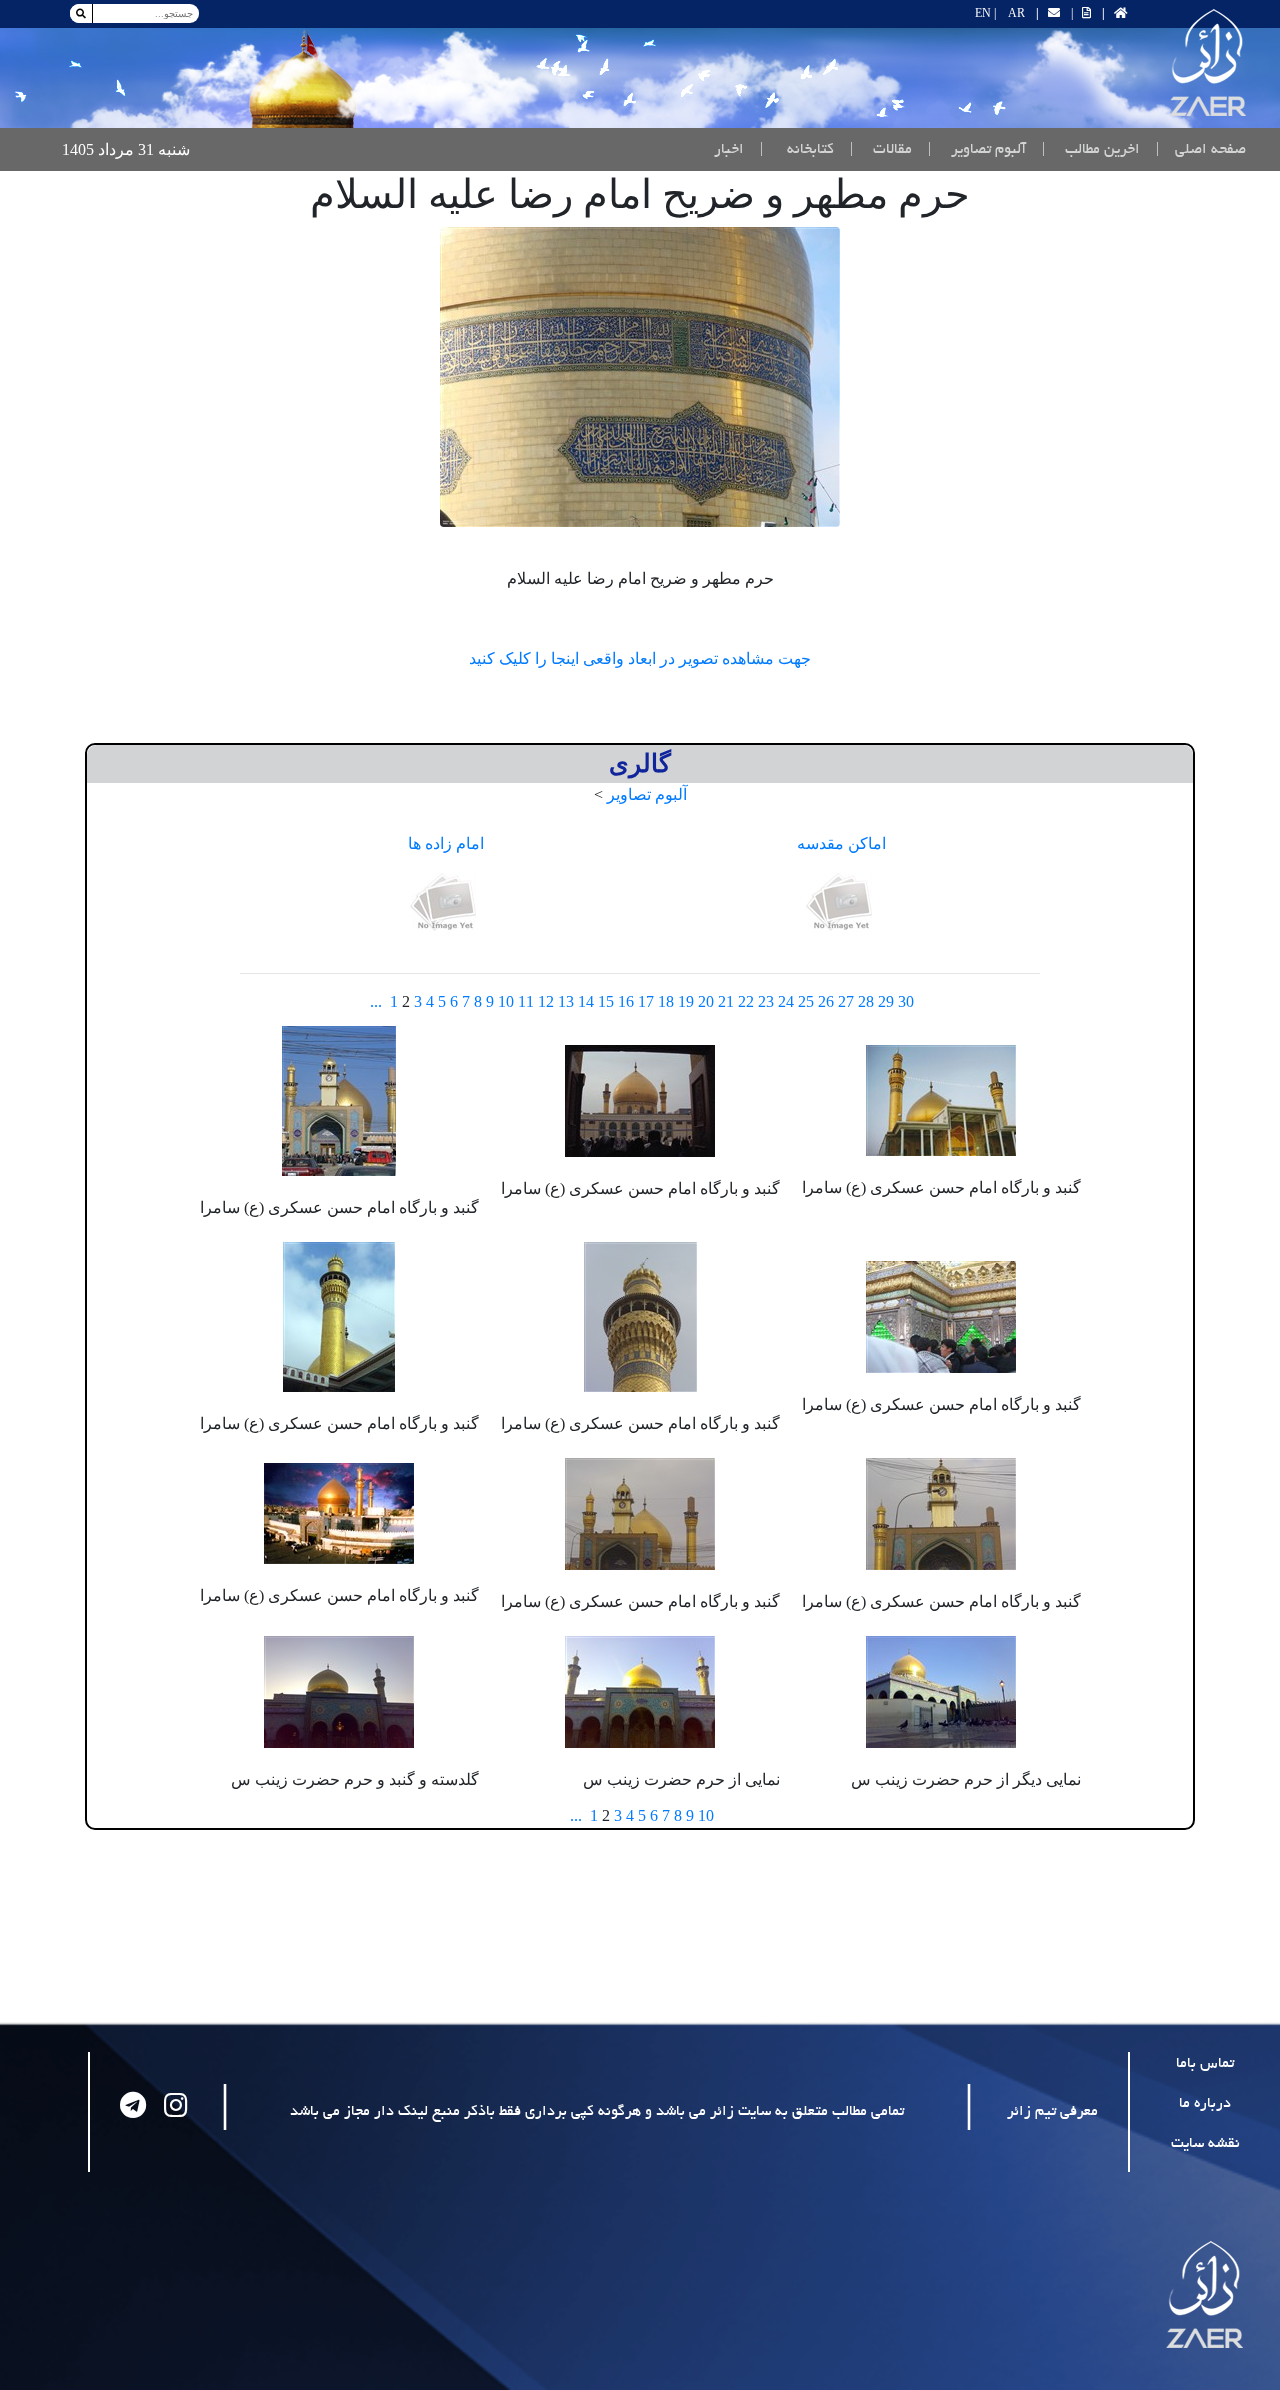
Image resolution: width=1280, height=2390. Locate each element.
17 (646, 1001)
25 (806, 1001)
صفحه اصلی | (1197, 149)
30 (906, 1001)
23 (766, 1001)
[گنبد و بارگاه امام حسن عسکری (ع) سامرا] (941, 1098)
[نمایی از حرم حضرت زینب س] (640, 1689)
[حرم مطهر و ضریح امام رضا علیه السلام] (640, 377)
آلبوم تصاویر (647, 794)
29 (886, 1001)
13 (566, 1001)
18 (666, 1001)
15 (606, 1001)
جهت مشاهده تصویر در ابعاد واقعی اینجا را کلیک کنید (640, 658)
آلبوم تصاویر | (977, 150)
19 (686, 1001)
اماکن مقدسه (841, 843)
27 (846, 1001)
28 (866, 1001)
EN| (985, 13)
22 (746, 1001)
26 (826, 1001)
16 (626, 1001)
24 (786, 1001)
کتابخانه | (797, 150)
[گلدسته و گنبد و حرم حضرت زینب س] (339, 1689)
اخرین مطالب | (1091, 150)
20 (706, 1001)
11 (526, 1001)
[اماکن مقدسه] (842, 903)
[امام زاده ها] (446, 903)
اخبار (729, 150)
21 (726, 1001)
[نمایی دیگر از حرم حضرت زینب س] (941, 1689)
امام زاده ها (446, 843)
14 (586, 1001)
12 (546, 1001)
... (376, 1001)
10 (506, 1001)
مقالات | (881, 150)
